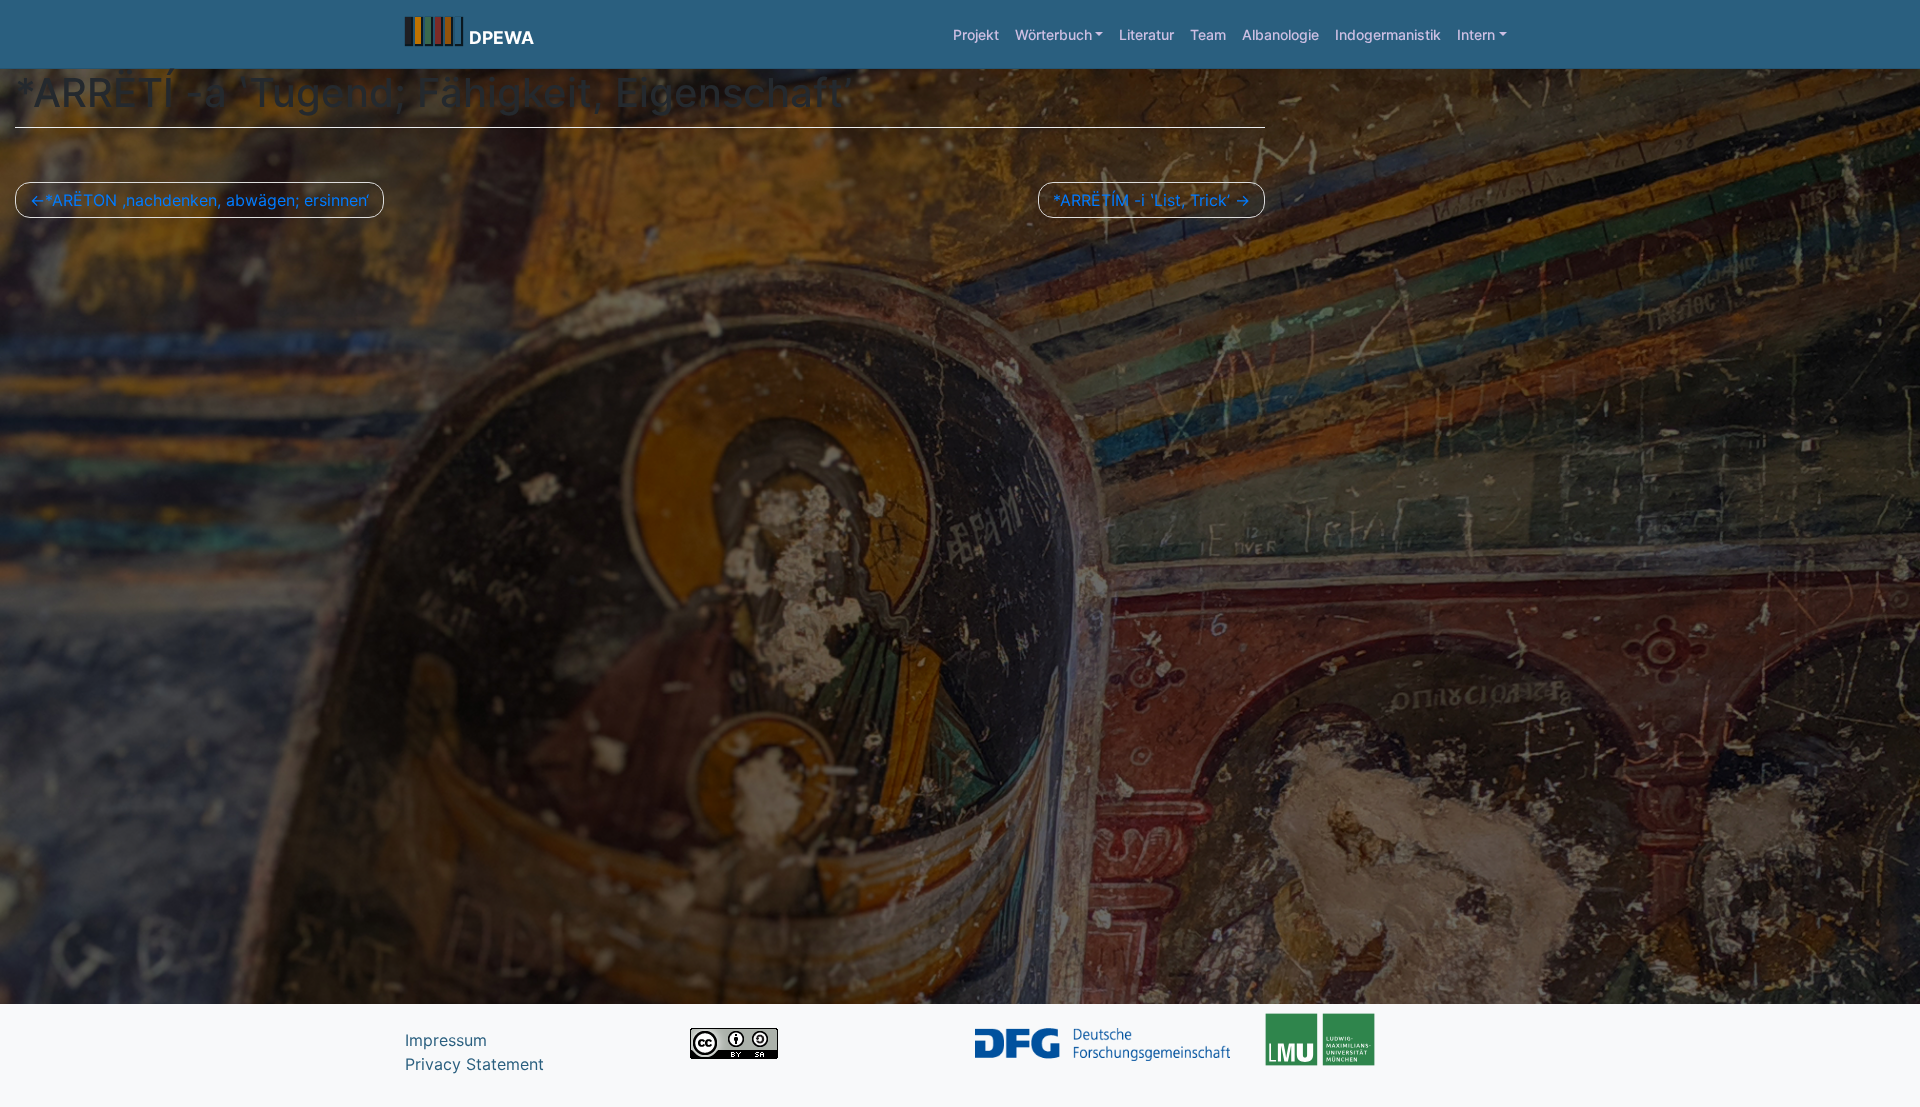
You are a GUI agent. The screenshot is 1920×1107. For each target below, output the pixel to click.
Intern (1476, 34)
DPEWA (501, 37)
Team (1208, 34)
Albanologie (1280, 34)
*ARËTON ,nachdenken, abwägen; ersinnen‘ (207, 200)
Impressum (446, 1040)
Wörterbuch (1053, 34)
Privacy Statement (474, 1064)
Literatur (1146, 34)
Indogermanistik (1388, 34)
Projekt (976, 34)
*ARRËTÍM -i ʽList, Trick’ (1141, 200)
